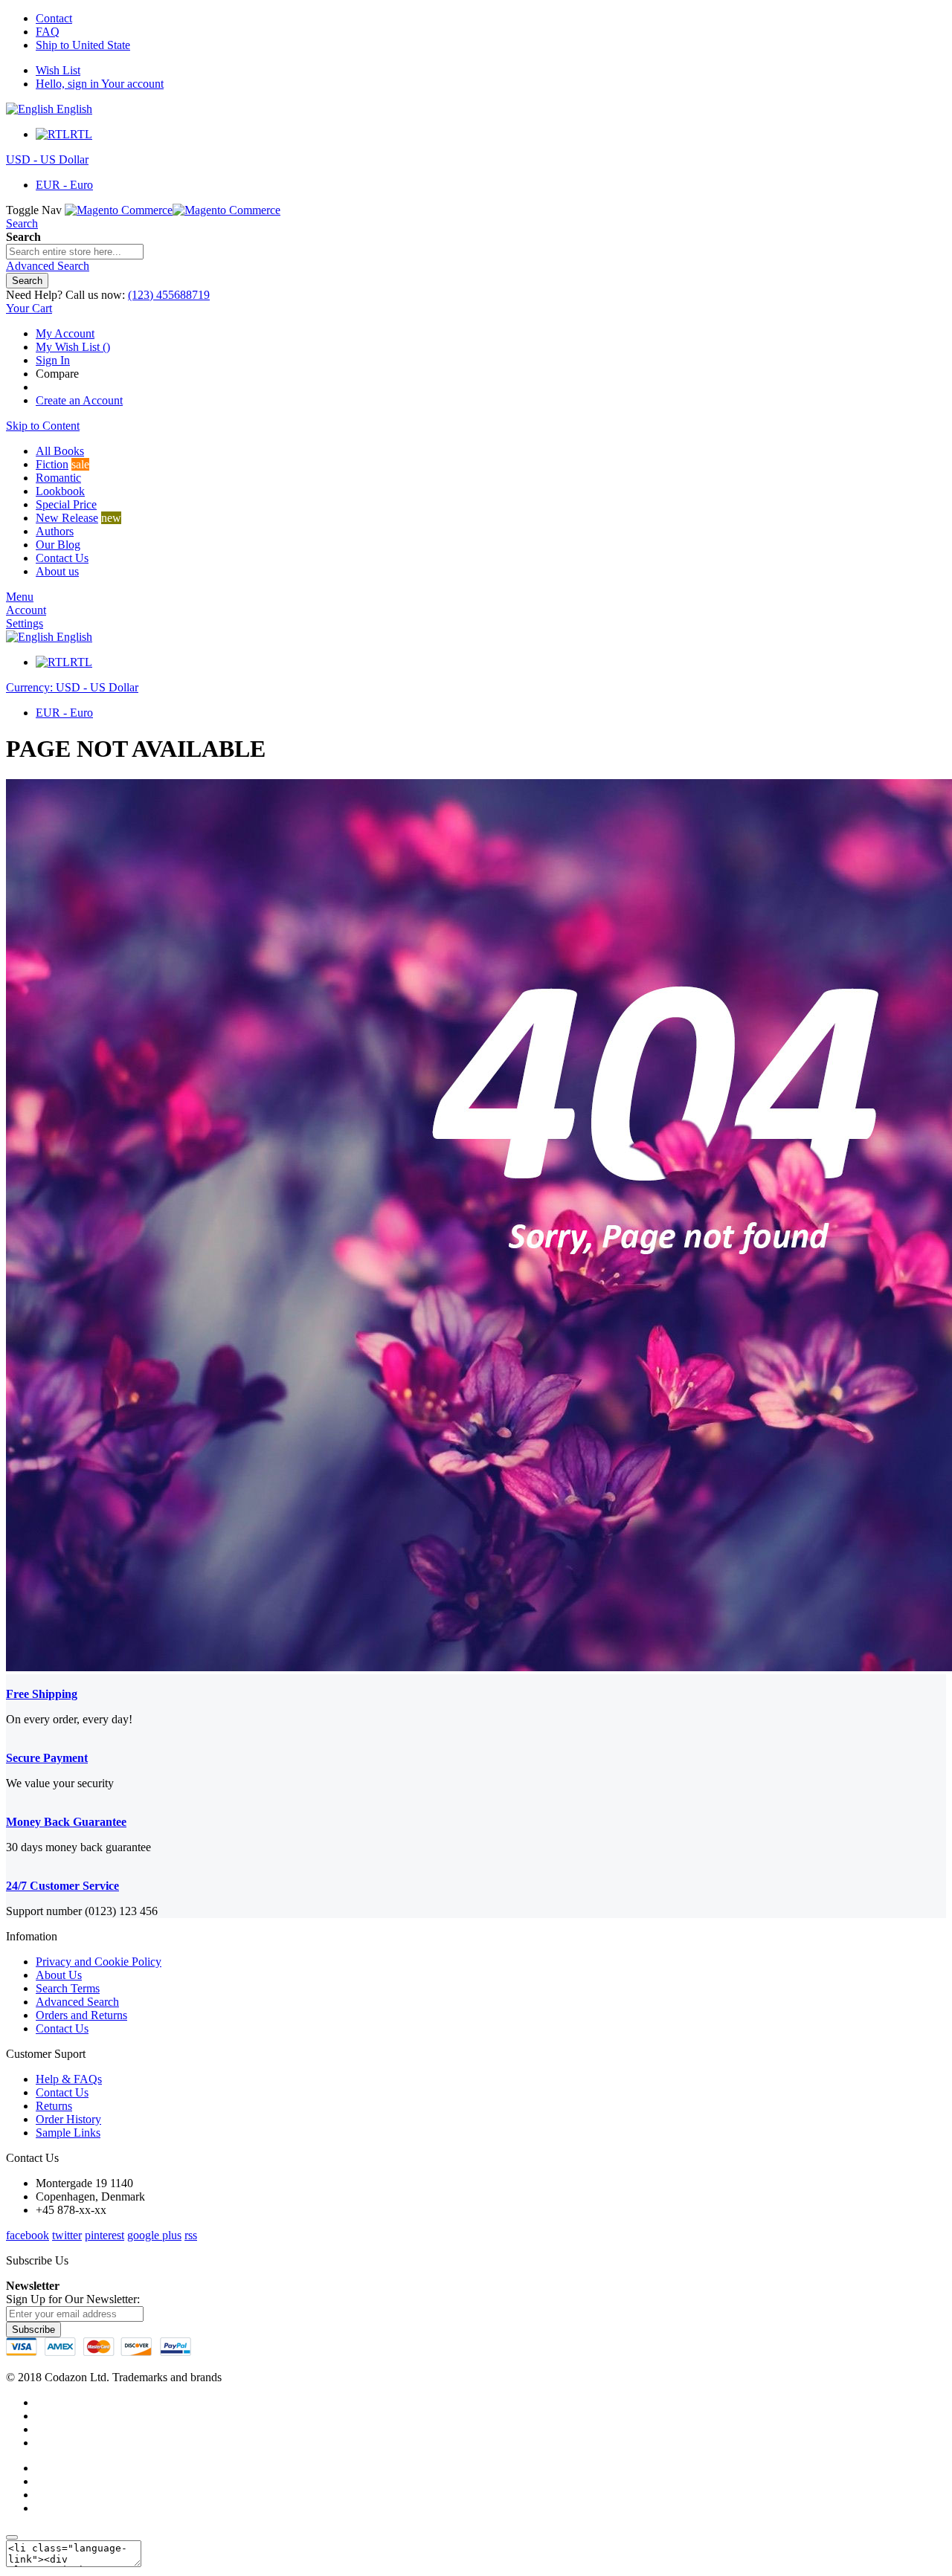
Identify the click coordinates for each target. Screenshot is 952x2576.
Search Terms (68, 1988)
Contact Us (62, 2028)
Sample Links (68, 2133)
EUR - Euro (64, 185)
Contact (54, 18)
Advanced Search (77, 2002)
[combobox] (75, 252)
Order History (68, 2119)
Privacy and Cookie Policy (99, 1962)
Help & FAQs (69, 2079)
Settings (25, 623)
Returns (54, 2106)
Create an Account (79, 400)
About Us (59, 1975)
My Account (65, 333)
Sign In (53, 360)
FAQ (48, 32)
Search (22, 223)
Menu (20, 597)
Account (26, 610)
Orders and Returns (81, 2015)
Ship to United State (83, 45)
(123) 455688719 (169, 295)
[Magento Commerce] (173, 210)
